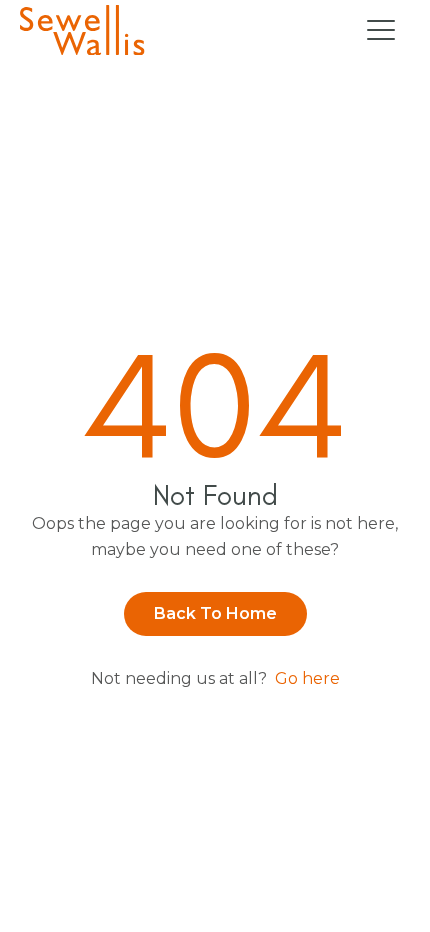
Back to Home (215, 613)
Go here (307, 678)
